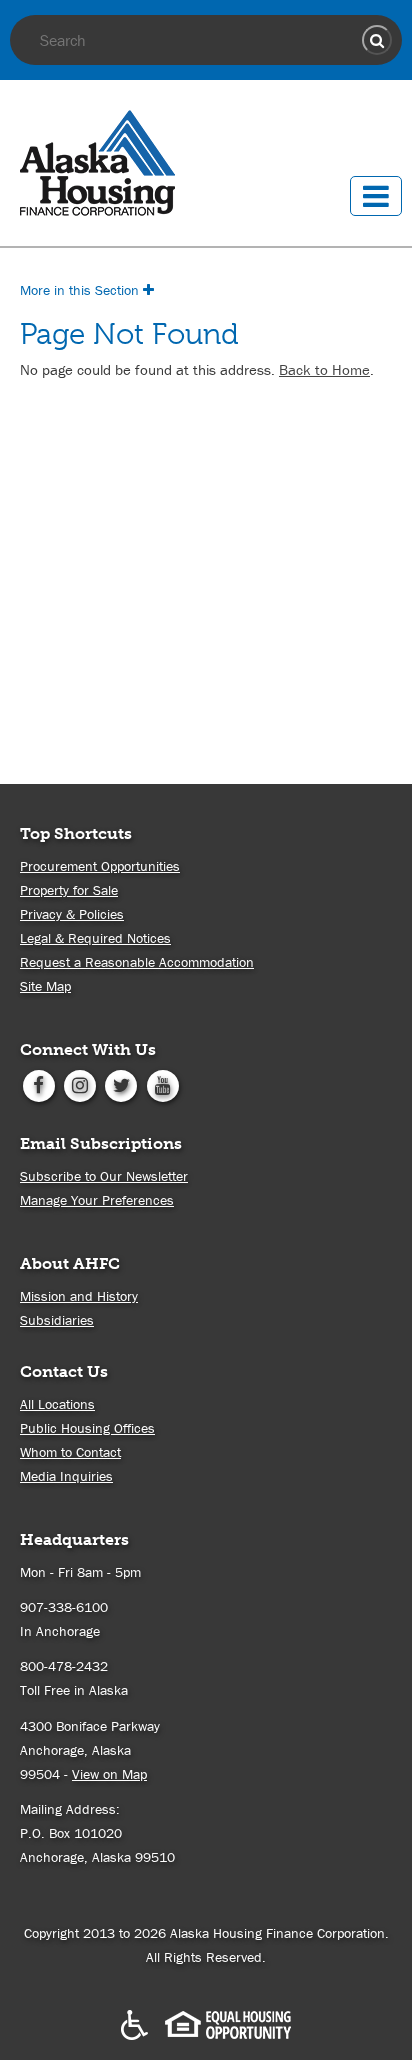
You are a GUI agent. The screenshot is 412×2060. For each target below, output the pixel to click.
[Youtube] (162, 1084)
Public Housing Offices (87, 1428)
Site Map (45, 986)
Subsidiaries (57, 1320)
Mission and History (79, 1296)
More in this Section (81, 290)
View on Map (109, 1774)
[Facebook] (38, 1084)
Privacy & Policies (72, 914)
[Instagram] (79, 1084)
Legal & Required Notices (95, 938)
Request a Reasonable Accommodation (137, 962)
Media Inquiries (66, 1476)
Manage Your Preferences (97, 1200)
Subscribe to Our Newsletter (104, 1176)
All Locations (57, 1404)
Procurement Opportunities (100, 866)
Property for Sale (69, 890)
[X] (121, 1084)
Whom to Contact (70, 1452)
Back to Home (324, 369)
